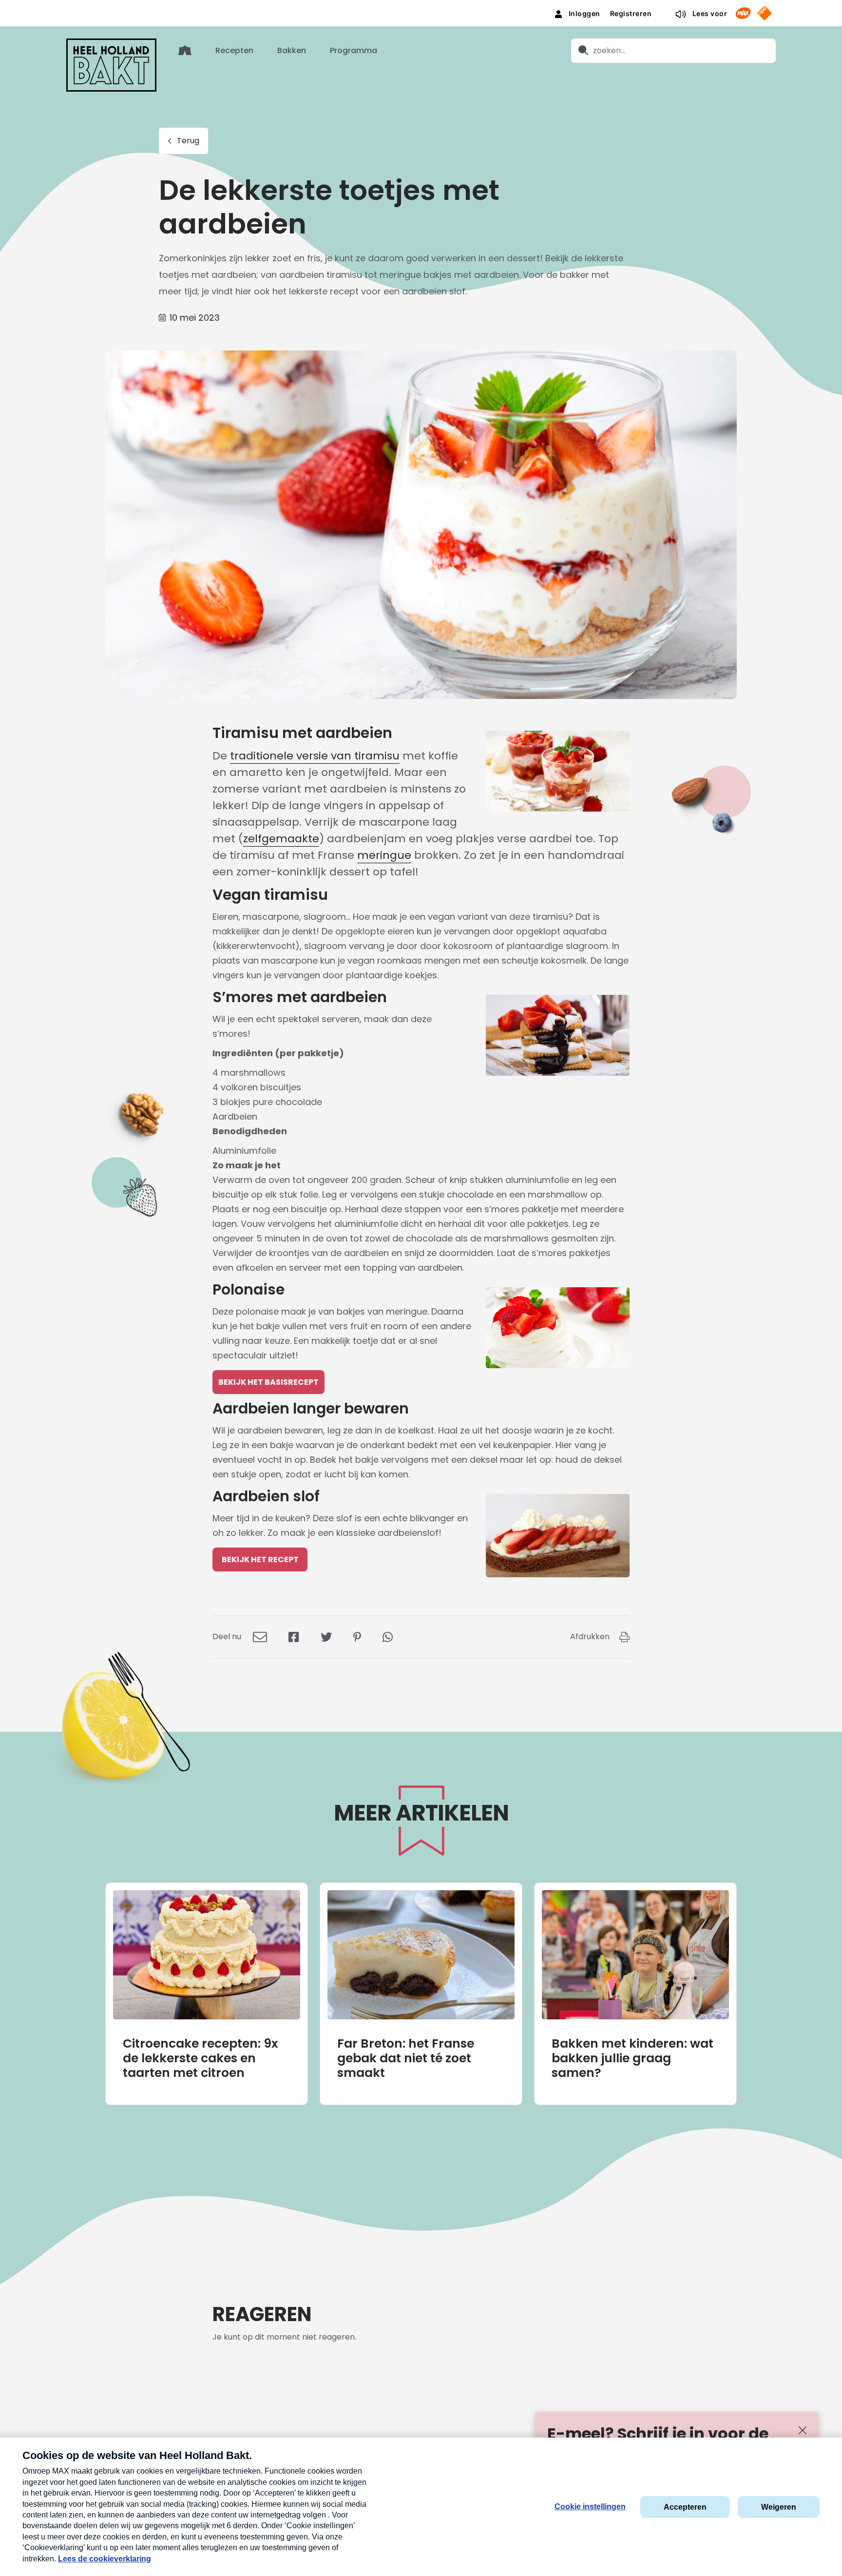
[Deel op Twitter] (326, 1637)
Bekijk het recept (260, 1559)
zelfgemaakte (281, 839)
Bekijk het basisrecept (268, 1382)
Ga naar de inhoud (421, 8)
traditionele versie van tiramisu (315, 756)
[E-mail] (260, 1637)
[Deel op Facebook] (294, 1637)
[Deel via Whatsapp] (388, 1637)
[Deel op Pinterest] (357, 1637)
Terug (188, 141)
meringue (384, 855)
